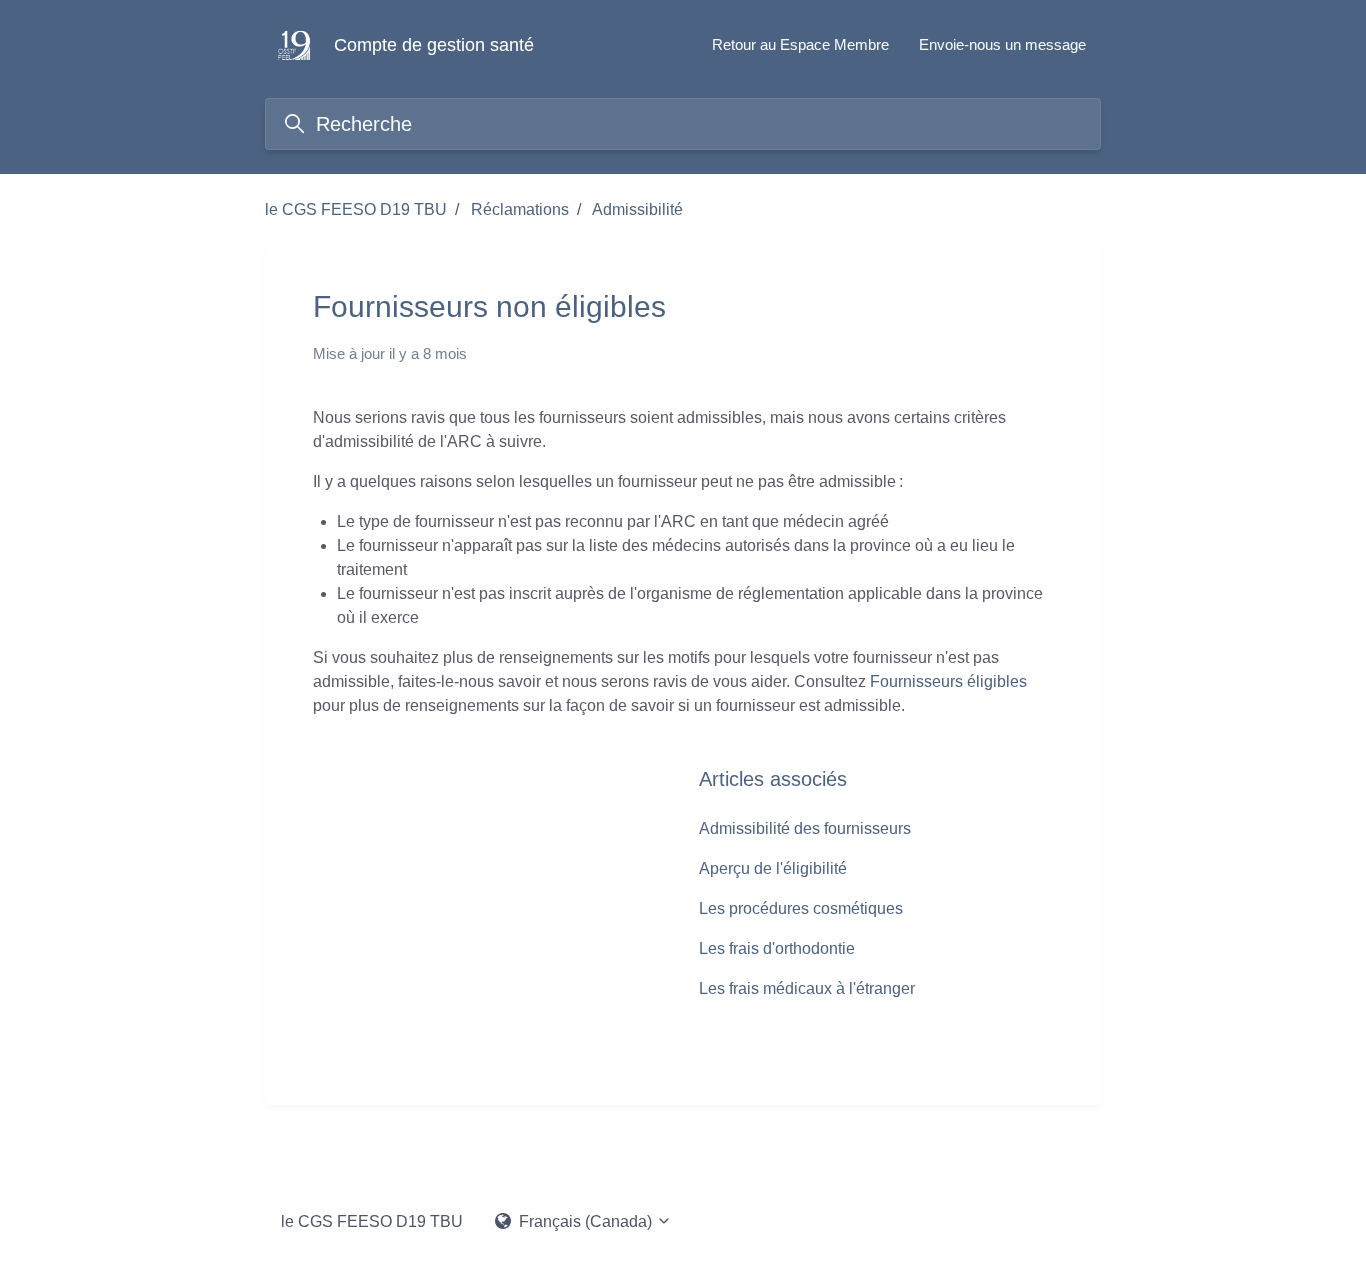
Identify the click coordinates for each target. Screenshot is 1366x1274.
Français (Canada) (585, 1221)
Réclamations (520, 209)
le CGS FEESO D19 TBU (356, 209)
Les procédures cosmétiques (801, 908)
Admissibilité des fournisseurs (805, 828)
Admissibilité (637, 209)
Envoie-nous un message (1002, 44)
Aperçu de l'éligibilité (773, 868)
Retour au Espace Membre (800, 44)
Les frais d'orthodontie (777, 948)
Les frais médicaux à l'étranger (807, 988)
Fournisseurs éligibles (948, 681)
